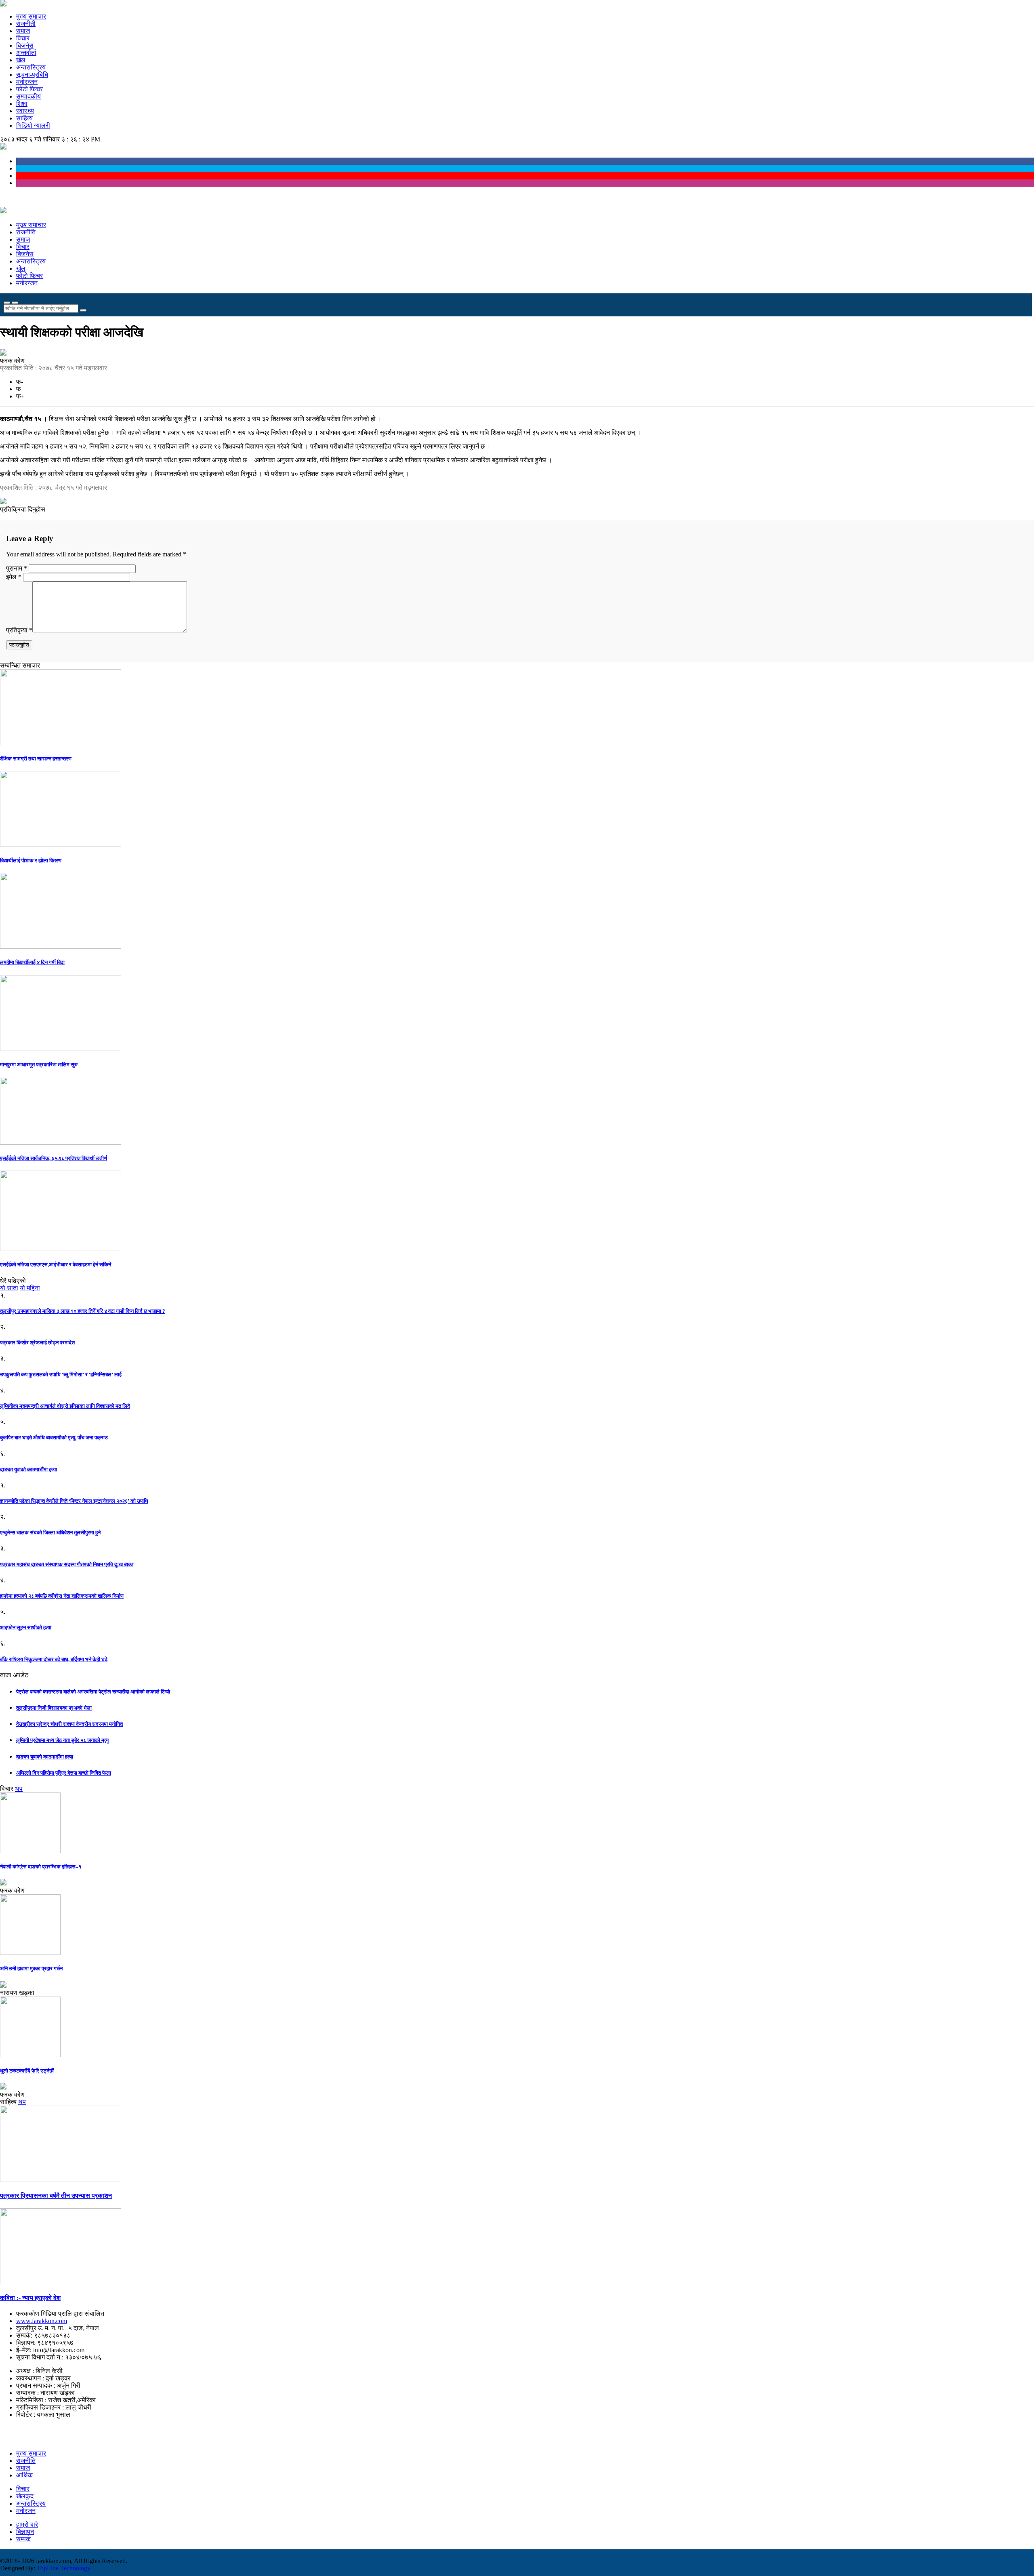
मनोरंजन (26, 2511)
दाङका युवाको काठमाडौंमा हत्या (28, 1469)
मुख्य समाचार (31, 16)
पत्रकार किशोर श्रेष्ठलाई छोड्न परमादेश (37, 1343)
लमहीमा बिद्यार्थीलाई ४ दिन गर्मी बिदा (32, 962)
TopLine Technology (64, 2568)
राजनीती (26, 24)
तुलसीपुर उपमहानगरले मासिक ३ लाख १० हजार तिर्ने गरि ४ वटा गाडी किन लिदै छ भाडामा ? (83, 1311)
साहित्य (24, 118)
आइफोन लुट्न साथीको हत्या (26, 1627)
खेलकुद (25, 2496)
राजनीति (26, 232)
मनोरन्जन (27, 82)
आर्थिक (24, 2475)
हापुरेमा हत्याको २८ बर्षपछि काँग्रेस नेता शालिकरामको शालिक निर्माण (62, 1596)
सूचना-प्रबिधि (32, 75)
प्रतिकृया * (19, 630)
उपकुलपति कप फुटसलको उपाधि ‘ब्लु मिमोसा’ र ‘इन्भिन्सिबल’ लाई (61, 1374)
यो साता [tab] (9, 1288)
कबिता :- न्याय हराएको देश (30, 2298)
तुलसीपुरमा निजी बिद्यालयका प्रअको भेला (54, 1708)
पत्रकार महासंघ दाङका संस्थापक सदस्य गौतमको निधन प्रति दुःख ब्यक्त (67, 1564)
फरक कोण (12, 361)
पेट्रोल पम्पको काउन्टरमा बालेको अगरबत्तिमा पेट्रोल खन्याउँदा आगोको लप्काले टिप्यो (93, 1692)
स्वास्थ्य (25, 111)
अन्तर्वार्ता (26, 53)
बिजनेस (25, 45)
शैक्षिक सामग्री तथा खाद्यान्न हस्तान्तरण (36, 759)
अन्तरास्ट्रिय (31, 67)
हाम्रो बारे (27, 2524)
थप (19, 1789)
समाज (23, 31)
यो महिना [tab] (30, 1288)
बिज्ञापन (25, 2532)
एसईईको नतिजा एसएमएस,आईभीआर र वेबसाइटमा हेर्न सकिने (56, 1265)
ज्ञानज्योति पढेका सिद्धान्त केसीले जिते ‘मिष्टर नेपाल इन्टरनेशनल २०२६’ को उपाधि (74, 1501)
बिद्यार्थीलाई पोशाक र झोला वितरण (31, 860)
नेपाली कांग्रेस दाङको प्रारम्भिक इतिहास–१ (41, 1867)
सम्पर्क (23, 2539)
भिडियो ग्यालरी (33, 125)
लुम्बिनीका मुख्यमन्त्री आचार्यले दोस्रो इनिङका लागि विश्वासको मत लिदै (65, 1406)
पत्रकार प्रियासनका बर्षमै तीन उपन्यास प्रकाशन (56, 2196)
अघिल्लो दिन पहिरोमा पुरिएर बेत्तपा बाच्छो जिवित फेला (64, 1773)
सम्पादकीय (28, 96)
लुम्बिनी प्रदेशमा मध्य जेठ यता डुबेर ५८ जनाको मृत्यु (62, 1740)
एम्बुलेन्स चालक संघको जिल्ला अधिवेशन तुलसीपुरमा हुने (50, 1532)
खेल (21, 60)
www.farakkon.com (42, 2321)
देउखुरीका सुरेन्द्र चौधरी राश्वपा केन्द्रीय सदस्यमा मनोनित (69, 1724)
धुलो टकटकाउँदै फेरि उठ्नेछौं (27, 2071)
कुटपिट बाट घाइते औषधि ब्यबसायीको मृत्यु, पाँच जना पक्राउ (54, 1438)
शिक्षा (22, 104)
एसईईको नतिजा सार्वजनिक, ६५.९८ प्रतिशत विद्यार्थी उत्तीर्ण (54, 1158)
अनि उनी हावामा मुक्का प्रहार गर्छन (31, 1968)
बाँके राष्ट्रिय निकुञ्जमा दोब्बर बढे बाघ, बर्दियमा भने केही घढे (54, 1659)
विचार (23, 38)
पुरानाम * (17, 568)
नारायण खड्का (17, 1993)
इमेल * (14, 577)
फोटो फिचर (29, 89)
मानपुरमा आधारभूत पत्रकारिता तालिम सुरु (39, 1065)
